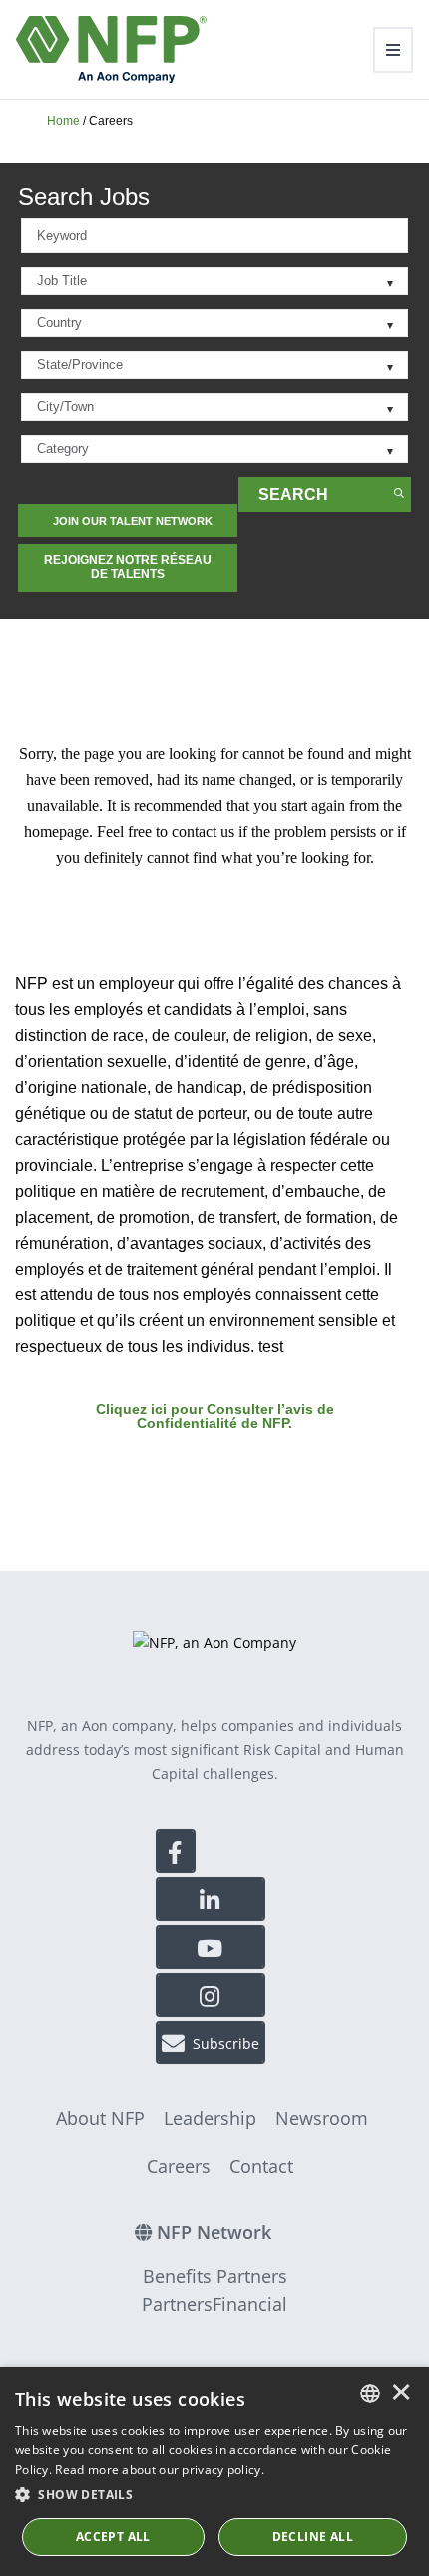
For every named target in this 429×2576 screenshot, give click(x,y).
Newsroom (322, 2118)
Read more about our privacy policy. (160, 2470)
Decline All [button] (313, 2537)
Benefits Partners (215, 2276)
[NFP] (111, 49)
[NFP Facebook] (176, 1851)
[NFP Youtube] (211, 1947)
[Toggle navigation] (393, 50)
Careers (179, 2166)
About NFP (100, 2118)
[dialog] (214, 2471)
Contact (261, 2166)
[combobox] (214, 236)
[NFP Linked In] (211, 1899)
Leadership (210, 2118)
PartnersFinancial (214, 2304)
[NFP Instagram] (211, 1995)
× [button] (401, 2393)
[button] (214, 2495)
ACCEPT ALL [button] (113, 2537)
